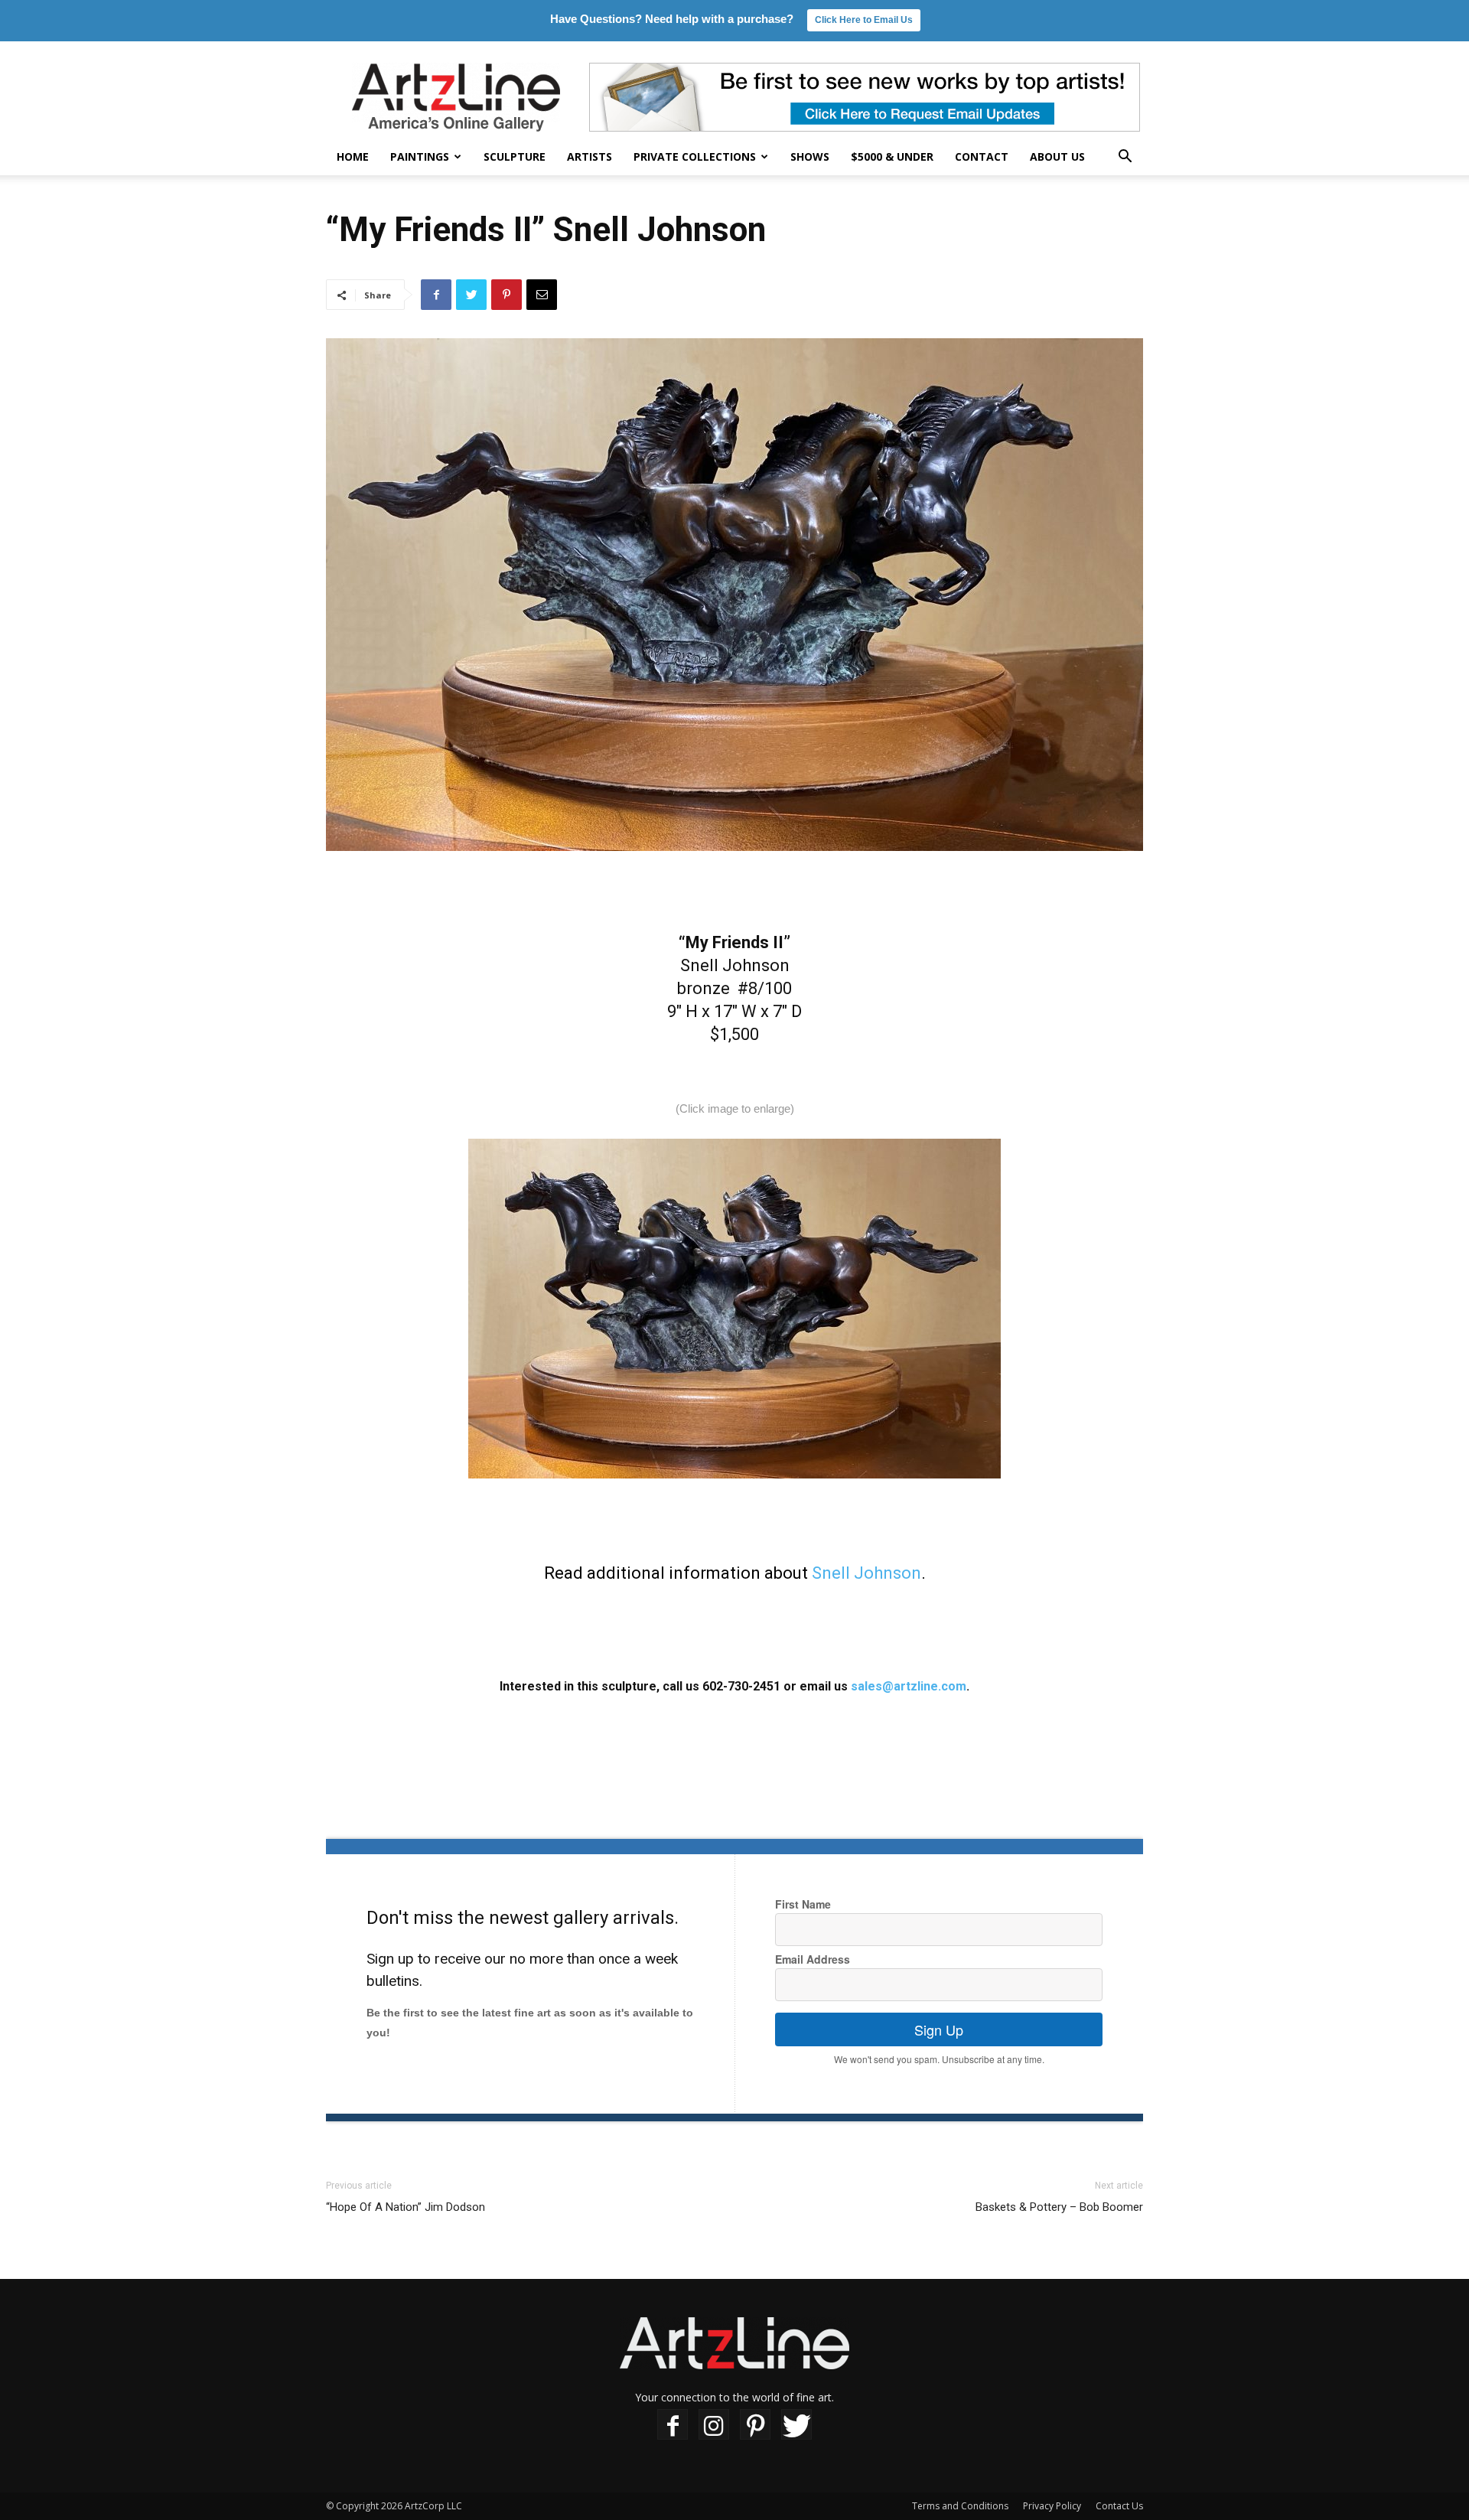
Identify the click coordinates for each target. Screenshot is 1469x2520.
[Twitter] (796, 2425)
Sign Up (939, 2029)
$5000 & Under (892, 156)
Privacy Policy (1052, 2506)
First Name (803, 1904)
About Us (1057, 156)
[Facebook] (673, 2425)
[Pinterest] (755, 2425)
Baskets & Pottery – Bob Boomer (1059, 2207)
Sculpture (515, 156)
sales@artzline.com (909, 1686)
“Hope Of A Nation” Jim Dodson (406, 2207)
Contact (982, 156)
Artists (590, 156)
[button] (1125, 158)
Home (353, 156)
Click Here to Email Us (864, 20)
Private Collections (695, 156)
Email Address (813, 1959)
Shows (810, 156)
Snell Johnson (866, 1573)
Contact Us (1119, 2506)
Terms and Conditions (960, 2506)
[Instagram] (714, 2425)
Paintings (420, 156)
